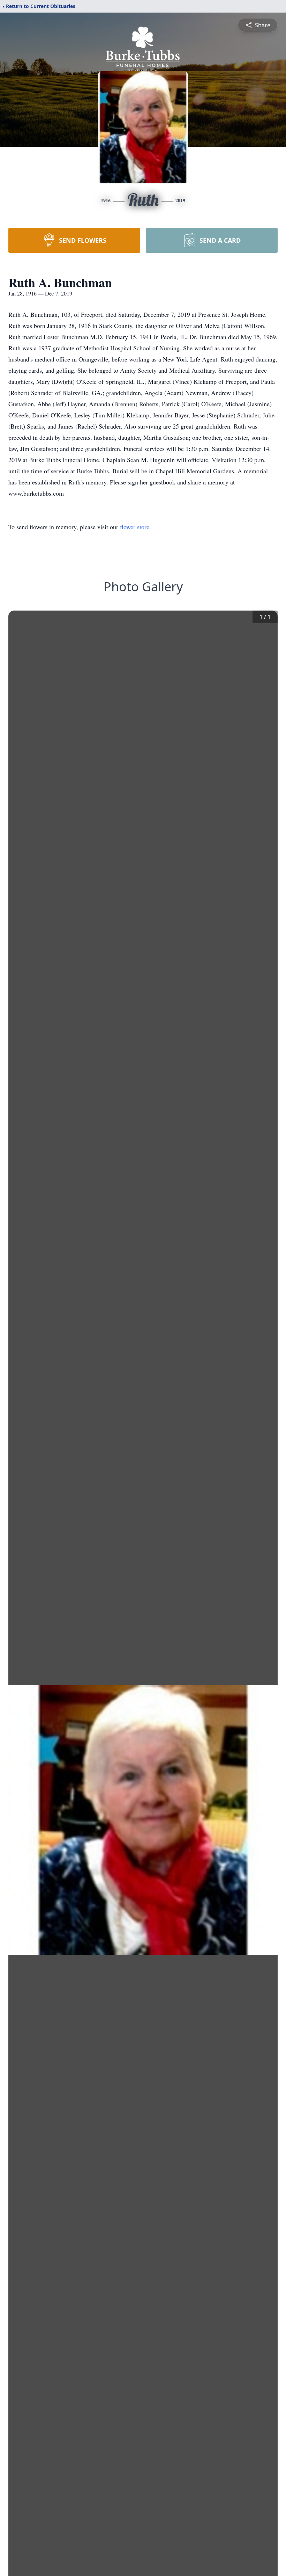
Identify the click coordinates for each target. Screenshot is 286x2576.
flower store (135, 527)
